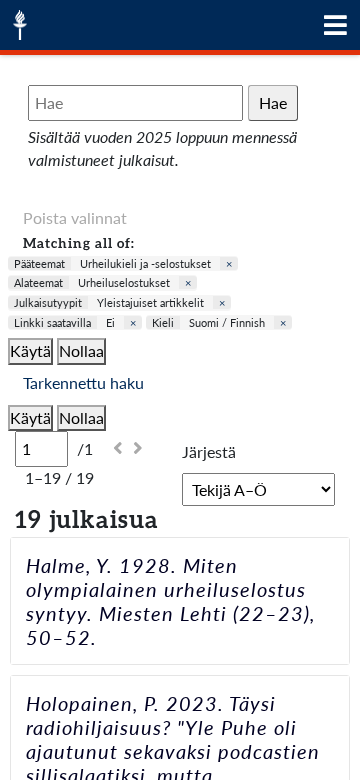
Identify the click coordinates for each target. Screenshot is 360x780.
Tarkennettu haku (83, 382)
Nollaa (81, 350)
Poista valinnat (75, 217)
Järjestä (209, 451)
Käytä (30, 350)
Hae (273, 102)
